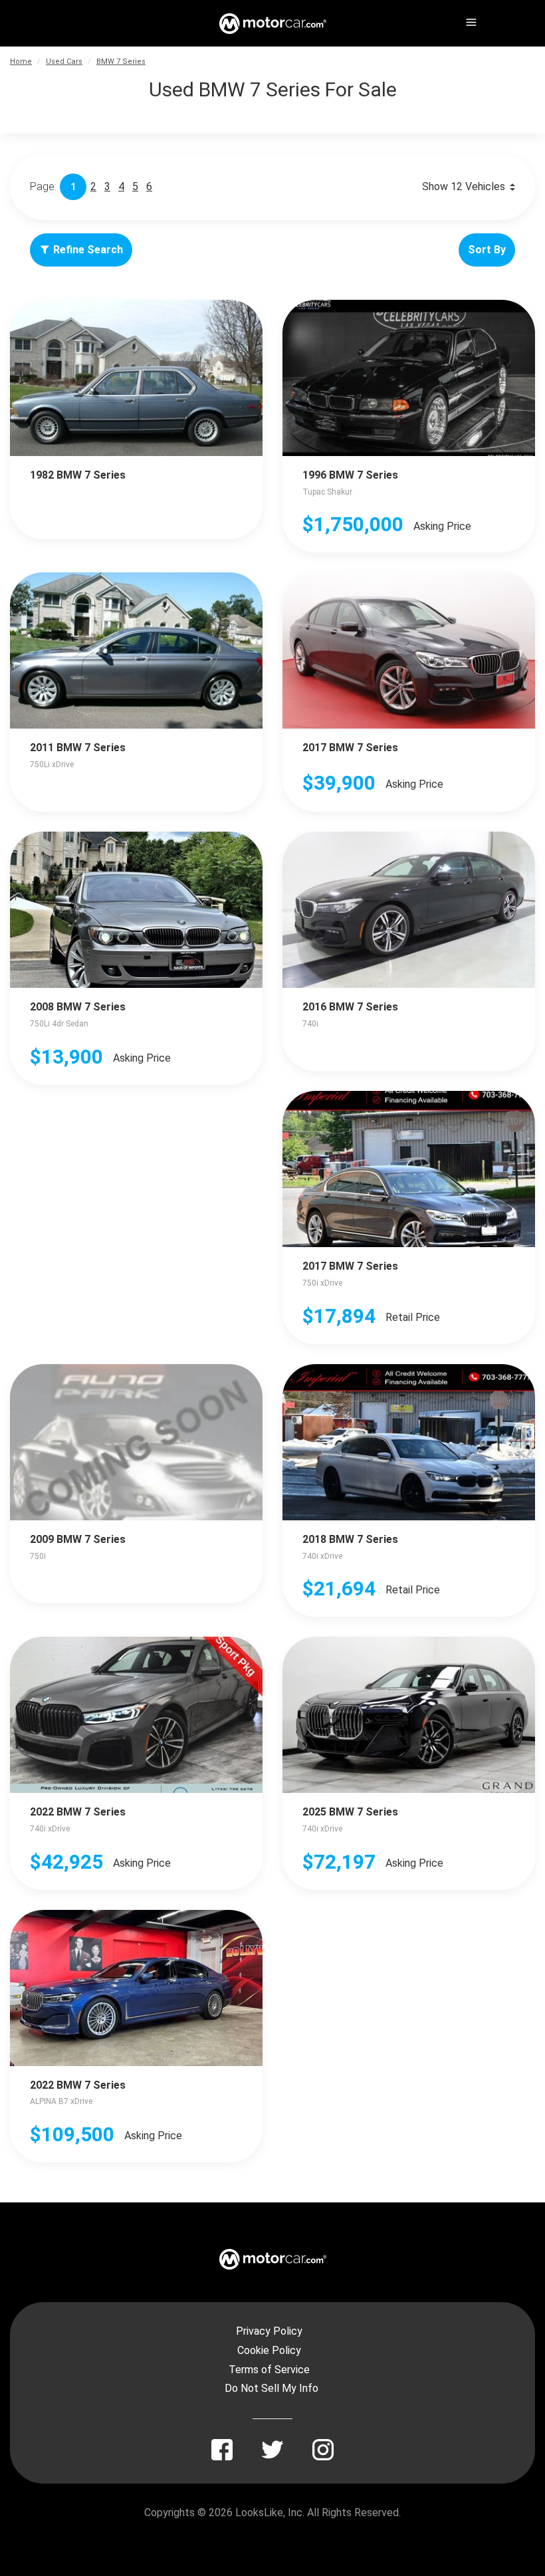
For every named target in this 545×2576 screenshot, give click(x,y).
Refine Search (88, 250)
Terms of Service (269, 2370)
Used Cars (64, 61)
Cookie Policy (269, 2350)
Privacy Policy (269, 2331)
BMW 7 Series (121, 61)
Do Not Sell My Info (272, 2388)
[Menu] (470, 20)
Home (21, 61)
